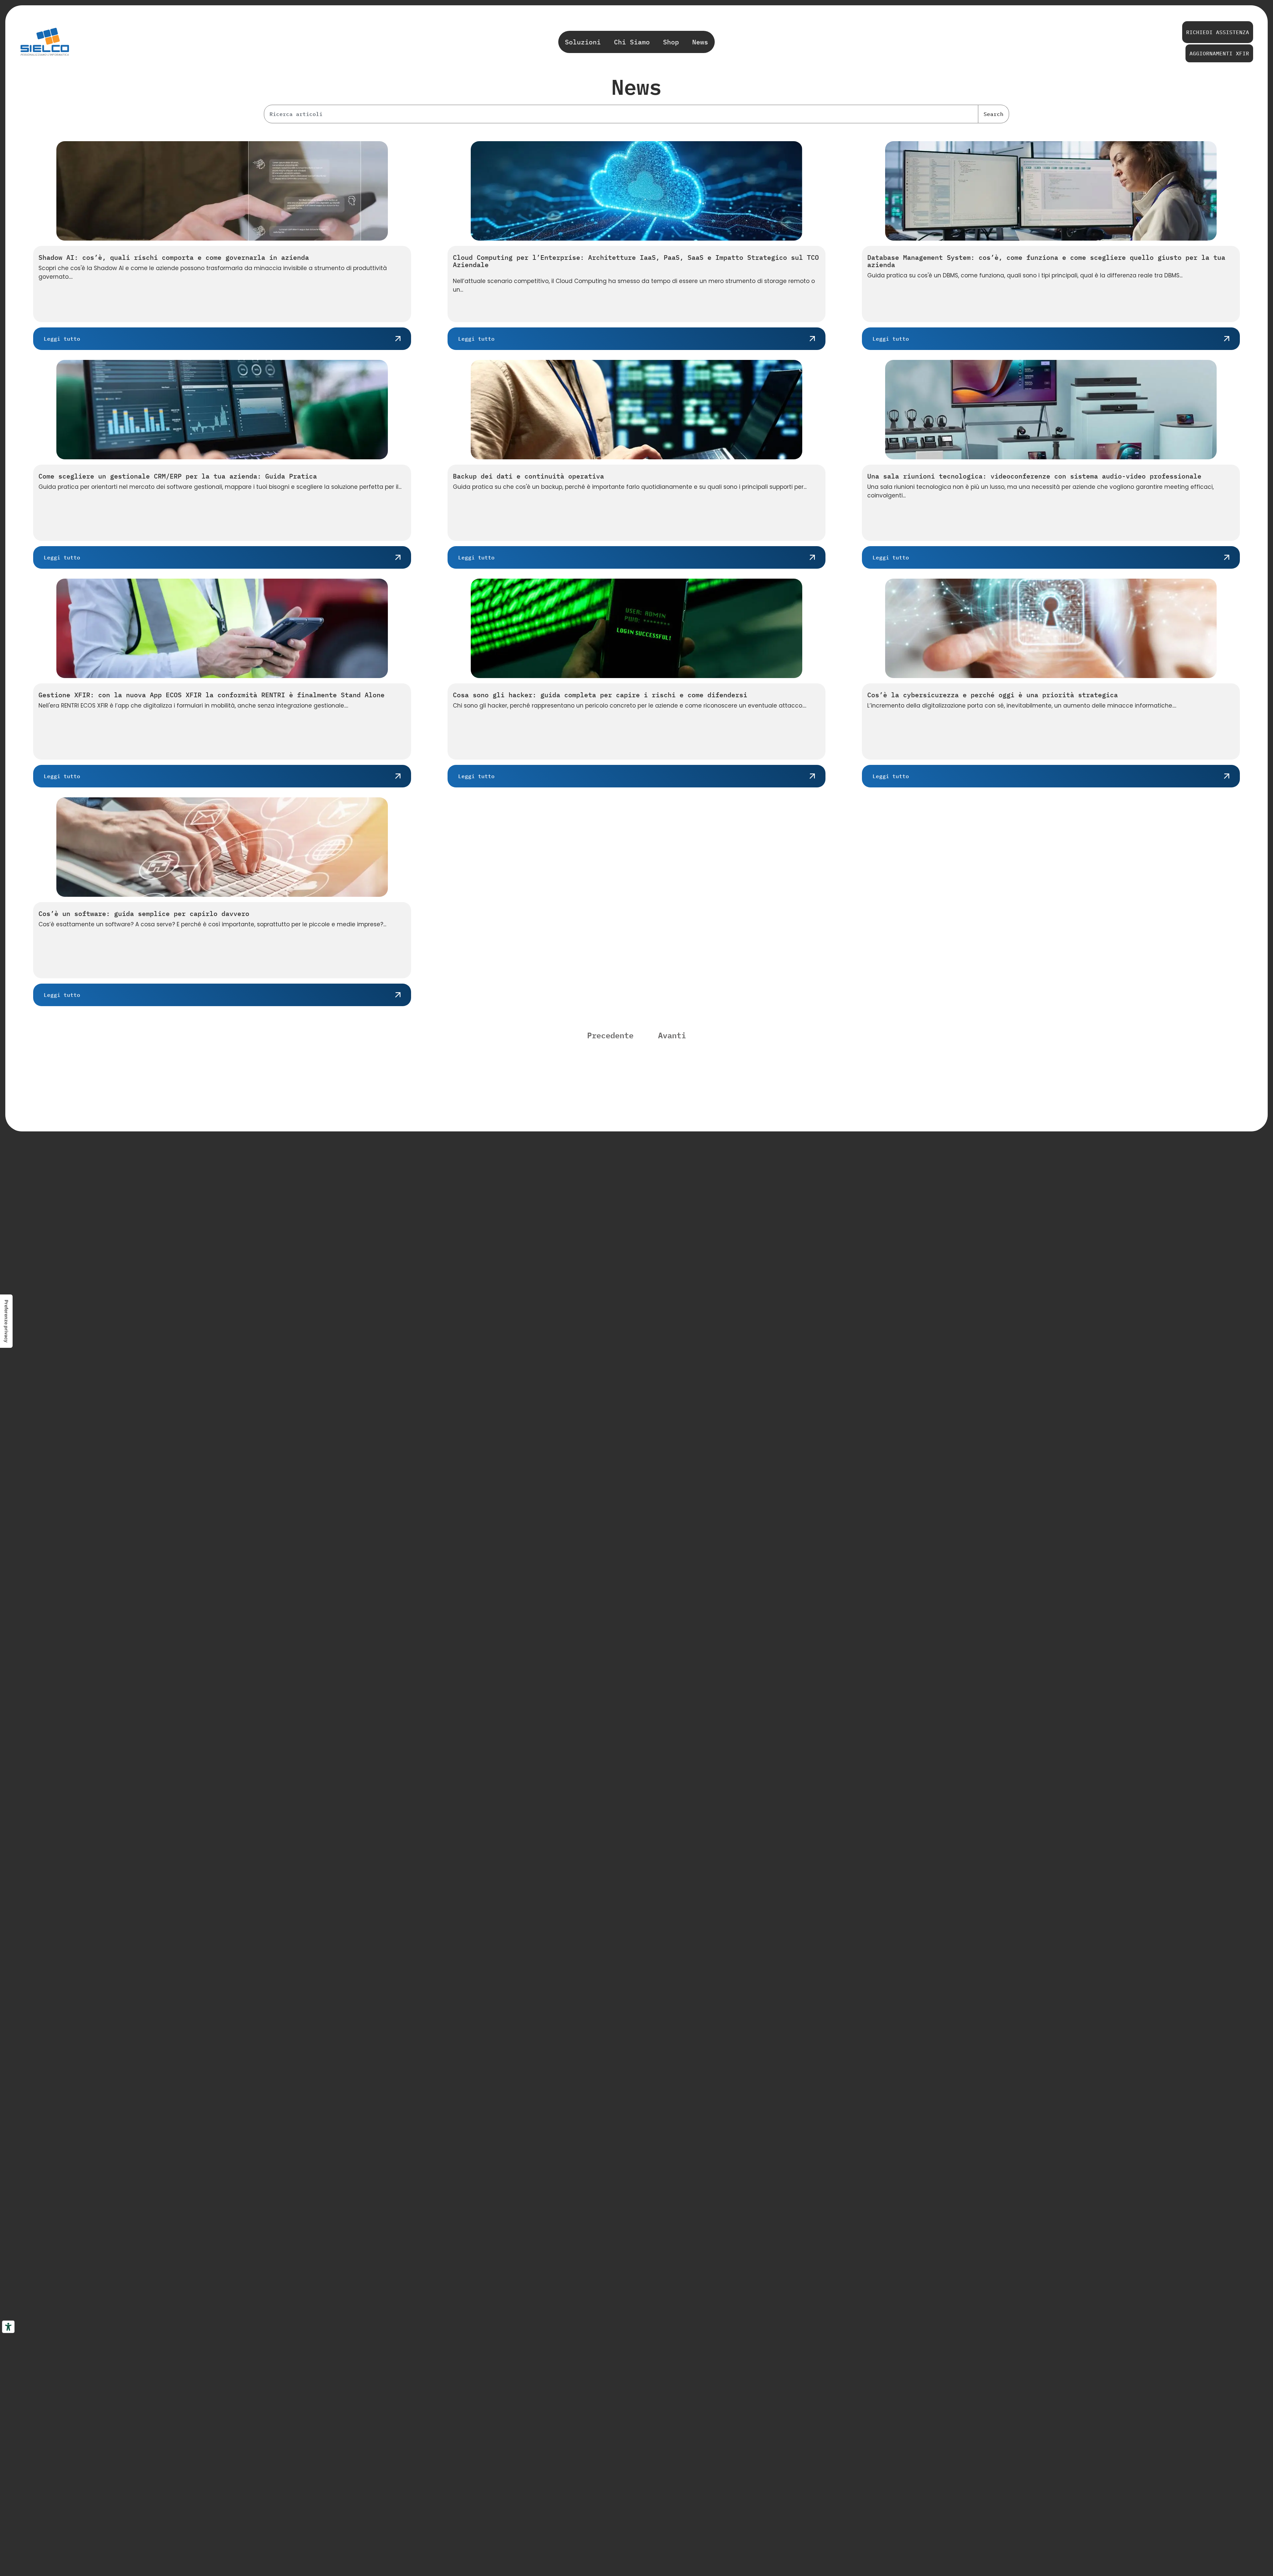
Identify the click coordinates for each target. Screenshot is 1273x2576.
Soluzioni (583, 42)
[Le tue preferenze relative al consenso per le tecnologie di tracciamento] (6, 1321)
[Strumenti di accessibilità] (8, 2327)
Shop (671, 42)
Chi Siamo (632, 42)
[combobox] (621, 114)
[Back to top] (1218, 2327)
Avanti (672, 1035)
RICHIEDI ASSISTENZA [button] (1218, 32)
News (700, 42)
